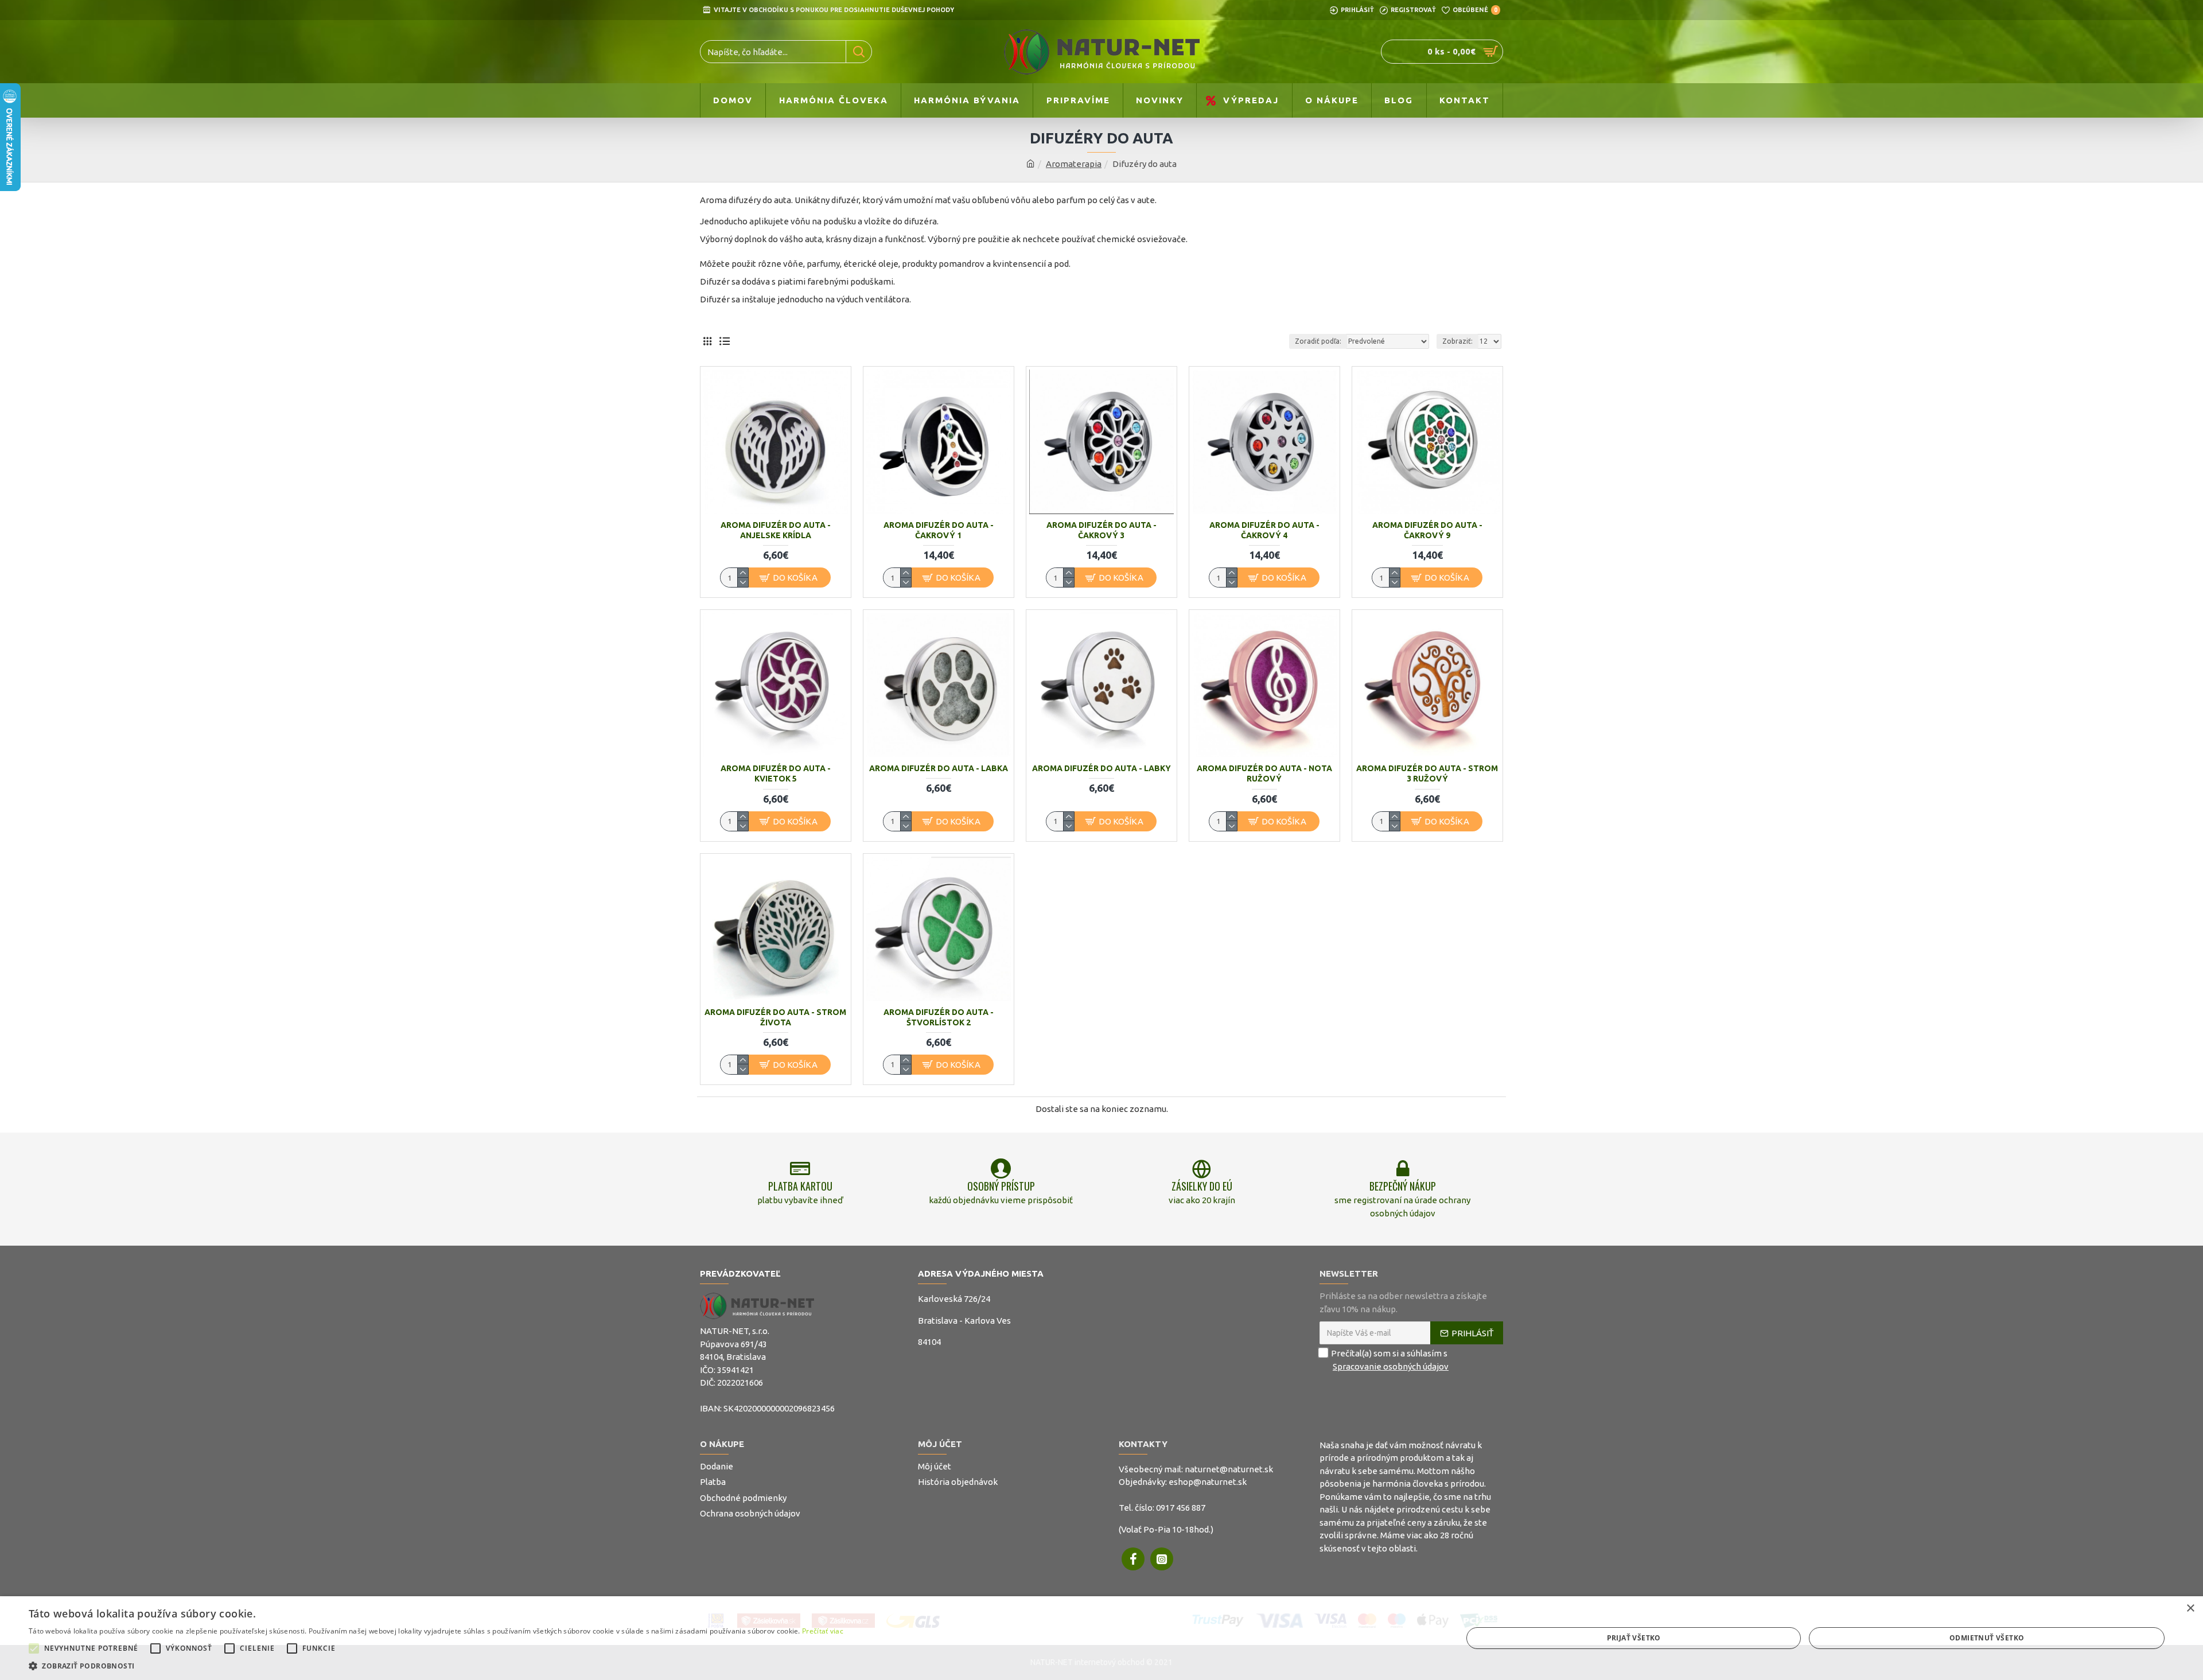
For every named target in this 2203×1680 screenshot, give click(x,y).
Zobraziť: (1457, 341)
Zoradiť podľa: (1318, 341)
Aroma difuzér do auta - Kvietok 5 (776, 773)
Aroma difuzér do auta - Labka (939, 768)
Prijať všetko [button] (1634, 1638)
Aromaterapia (1074, 164)
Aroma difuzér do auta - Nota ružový (1264, 773)
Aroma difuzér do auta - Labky (1101, 768)
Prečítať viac (823, 1631)
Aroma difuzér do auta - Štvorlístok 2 (939, 1017)
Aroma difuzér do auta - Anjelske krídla (776, 530)
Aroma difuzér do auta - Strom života (775, 1017)
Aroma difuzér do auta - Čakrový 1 (939, 530)
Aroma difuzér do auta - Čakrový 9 (1427, 530)
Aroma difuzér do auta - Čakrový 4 (1264, 530)
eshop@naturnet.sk (1208, 1482)
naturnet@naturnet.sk (1229, 1469)
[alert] (1101, 1638)
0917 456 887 (1181, 1508)
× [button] (2190, 1609)
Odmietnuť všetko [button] (1987, 1638)
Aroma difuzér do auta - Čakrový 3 (1101, 530)
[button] (34, 1648)
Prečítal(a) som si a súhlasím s (1390, 1360)
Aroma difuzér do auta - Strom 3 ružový (1427, 773)
